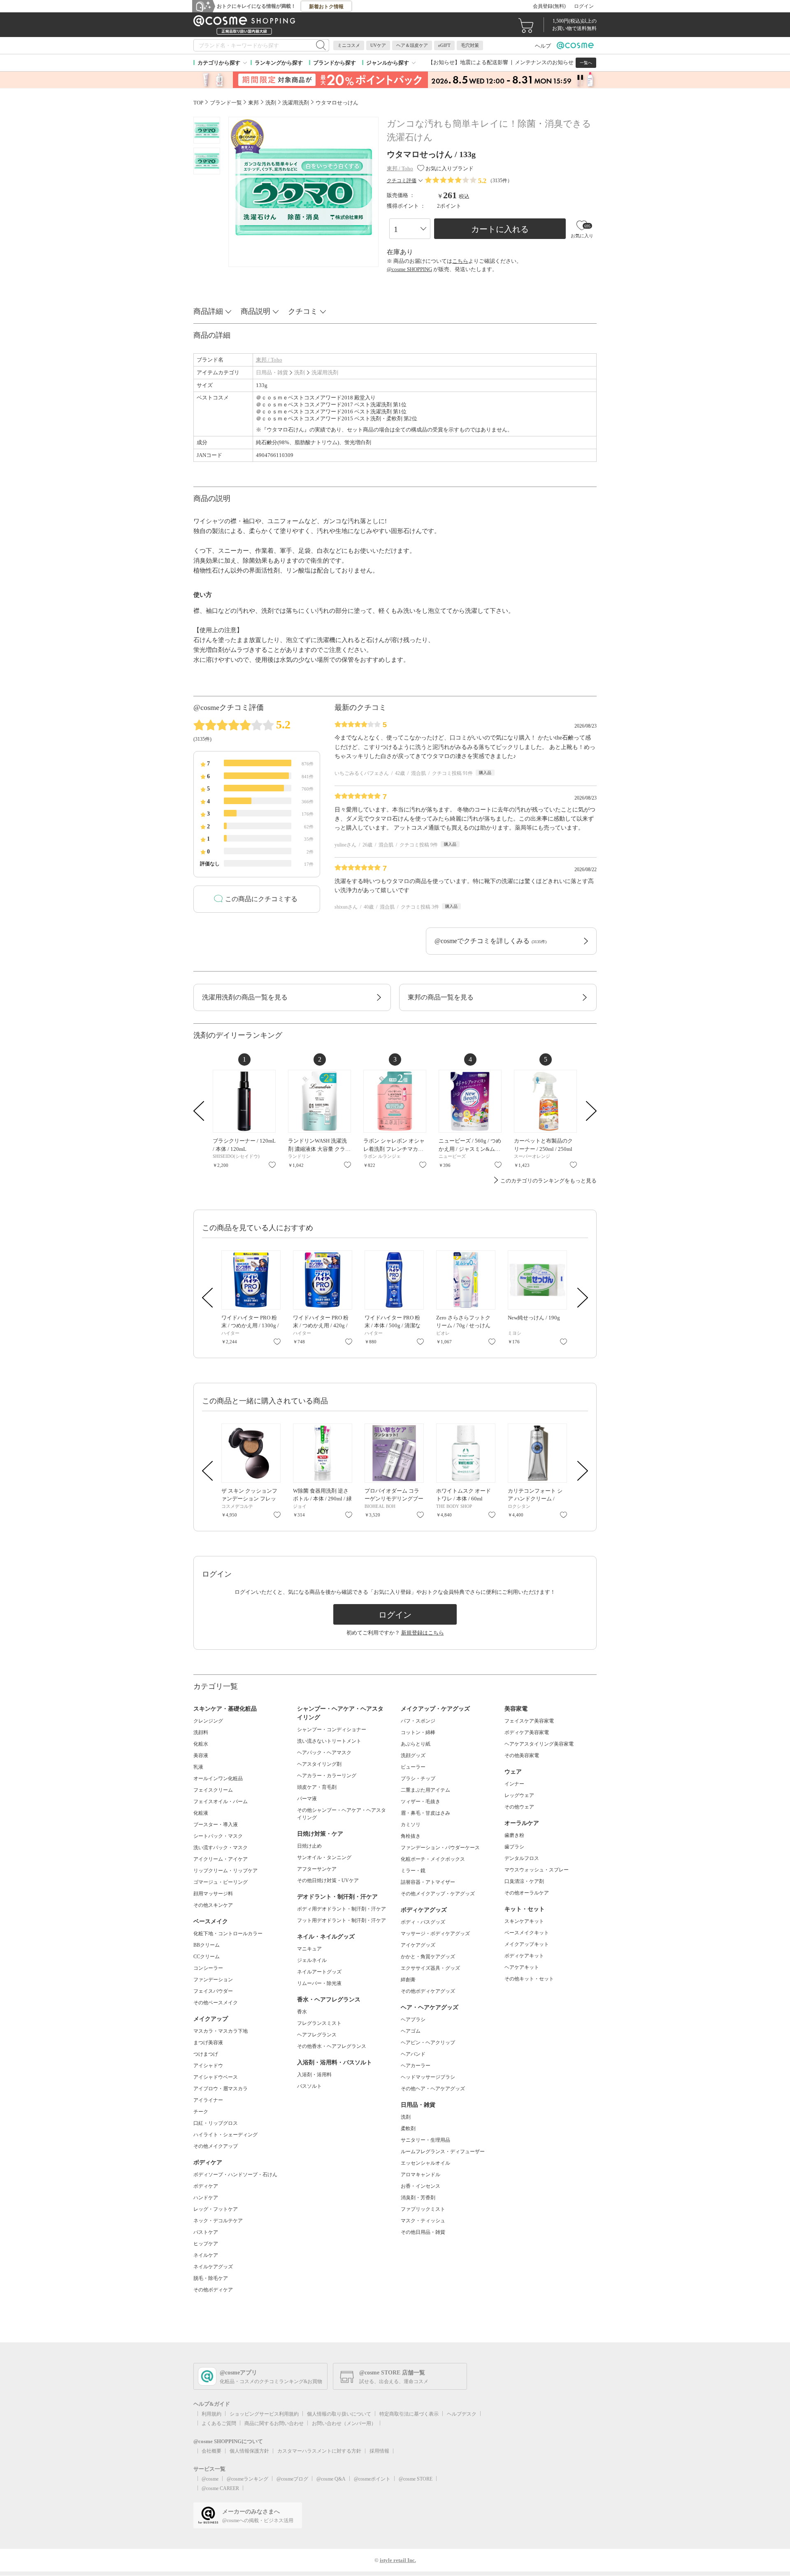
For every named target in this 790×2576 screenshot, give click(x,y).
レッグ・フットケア (216, 2209)
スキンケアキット (524, 1921)
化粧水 (201, 1744)
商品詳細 (208, 311)
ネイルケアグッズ (213, 2267)
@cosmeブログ (292, 2479)
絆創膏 (408, 1980)
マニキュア (309, 1949)
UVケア (378, 45)
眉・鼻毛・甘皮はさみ (425, 1813)
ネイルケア (206, 2255)
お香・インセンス (421, 2186)
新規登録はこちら (423, 1633)
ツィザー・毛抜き (421, 1802)
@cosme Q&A (331, 2479)
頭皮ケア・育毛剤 (317, 1787)
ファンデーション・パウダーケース (440, 1848)
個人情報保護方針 (249, 2451)
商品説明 (256, 311)
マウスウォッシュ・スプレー (537, 1870)
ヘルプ (543, 46)
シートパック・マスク (218, 1836)
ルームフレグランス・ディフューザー (443, 2152)
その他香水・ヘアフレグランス (332, 2046)
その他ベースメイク (216, 2003)
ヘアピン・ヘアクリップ (428, 2043)
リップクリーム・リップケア (225, 1871)
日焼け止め (309, 1846)
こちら (460, 261)
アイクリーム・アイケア (221, 1859)
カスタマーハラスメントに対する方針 (319, 2451)
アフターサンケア (317, 1869)
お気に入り (272, 1165)
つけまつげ (206, 2054)
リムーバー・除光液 (319, 1983)
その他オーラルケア (527, 1893)
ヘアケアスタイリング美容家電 (539, 1744)
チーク (201, 2112)
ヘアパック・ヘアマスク (324, 1753)
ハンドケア (206, 2198)
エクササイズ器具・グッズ (430, 1968)
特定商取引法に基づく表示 (409, 2414)
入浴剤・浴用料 (314, 2075)
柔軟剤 (408, 2129)
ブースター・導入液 (216, 1825)
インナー (514, 1784)
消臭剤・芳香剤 (418, 2198)
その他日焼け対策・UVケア (328, 1880)
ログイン (584, 6)
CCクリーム (207, 1957)
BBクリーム (207, 1945)
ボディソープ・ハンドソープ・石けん (235, 2175)
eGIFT (444, 45)
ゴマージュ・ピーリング (221, 1882)
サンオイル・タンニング (324, 1857)
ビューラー (413, 1767)
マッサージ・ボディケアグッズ (435, 1934)
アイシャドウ (208, 2066)
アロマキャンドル (421, 2175)
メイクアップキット (527, 1944)
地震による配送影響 (484, 62)
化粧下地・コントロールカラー (228, 1934)
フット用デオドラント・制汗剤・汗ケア (342, 1920)
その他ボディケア (213, 2290)
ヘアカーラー (416, 2066)
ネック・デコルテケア (218, 2221)
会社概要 (211, 2451)
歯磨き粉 (514, 1835)
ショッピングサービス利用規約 (264, 2414)
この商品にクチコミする (261, 899)
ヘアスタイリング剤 (319, 1764)
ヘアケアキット (522, 1967)
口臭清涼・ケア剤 (524, 1881)
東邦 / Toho (269, 360)
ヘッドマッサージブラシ (428, 2077)
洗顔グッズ (413, 1755)
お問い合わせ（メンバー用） (344, 2423)
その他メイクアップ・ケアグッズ (438, 1894)
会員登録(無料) (549, 6)
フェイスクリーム (213, 1790)
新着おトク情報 (326, 7)
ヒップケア (206, 2244)
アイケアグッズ (418, 1945)
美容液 (201, 1755)
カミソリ (411, 1825)
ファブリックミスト (423, 2209)
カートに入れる (500, 229)
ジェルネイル (312, 1960)
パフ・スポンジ (418, 1721)
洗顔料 (201, 1732)
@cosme (210, 2479)
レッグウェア (519, 1795)
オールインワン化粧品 (218, 1778)
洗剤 (300, 372)
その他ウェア (519, 1807)
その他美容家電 (522, 1755)
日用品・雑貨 (272, 372)
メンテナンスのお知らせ (544, 62)
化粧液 (201, 1813)
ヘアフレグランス (317, 2035)
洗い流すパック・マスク (221, 1848)
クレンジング (208, 1721)
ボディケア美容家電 (527, 1732)
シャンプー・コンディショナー (332, 1730)
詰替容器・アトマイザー (428, 1882)
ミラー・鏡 (413, 1871)
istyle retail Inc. (398, 2560)
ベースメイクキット (527, 1933)
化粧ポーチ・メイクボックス (433, 1859)
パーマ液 (307, 1799)
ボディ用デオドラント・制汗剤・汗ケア (342, 1909)
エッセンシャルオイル (425, 2163)
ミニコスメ (349, 45)
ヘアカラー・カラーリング (327, 1776)
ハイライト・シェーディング (225, 2135)
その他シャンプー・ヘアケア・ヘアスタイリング (342, 1814)
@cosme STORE (416, 2479)
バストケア (206, 2232)
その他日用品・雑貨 (423, 2232)
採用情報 (379, 2451)
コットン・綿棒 (418, 1732)
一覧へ (586, 63)
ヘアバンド (413, 2054)
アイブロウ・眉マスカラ (221, 2089)
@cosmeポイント (372, 2479)
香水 (302, 2012)
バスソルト (309, 2086)
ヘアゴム (411, 2031)
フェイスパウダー (213, 1991)
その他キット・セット (529, 1979)
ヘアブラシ (413, 2020)
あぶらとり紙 (416, 1744)
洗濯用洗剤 (325, 372)
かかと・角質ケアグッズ (428, 1957)
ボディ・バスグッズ (423, 1922)
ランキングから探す (279, 63)
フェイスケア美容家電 (529, 1721)
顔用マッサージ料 (213, 1894)
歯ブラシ (514, 1847)
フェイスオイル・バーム (221, 1802)
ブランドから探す (335, 63)
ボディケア (206, 2186)
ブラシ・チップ (418, 1778)
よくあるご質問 (219, 2423)
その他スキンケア (213, 1905)
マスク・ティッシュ (423, 2221)
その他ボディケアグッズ (428, 1991)
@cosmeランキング (247, 2479)
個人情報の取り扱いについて (339, 2414)
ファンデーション (213, 1980)
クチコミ (303, 311)
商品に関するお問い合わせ (274, 2423)
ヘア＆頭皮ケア (412, 45)
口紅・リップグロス (216, 2123)
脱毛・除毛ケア (211, 2278)
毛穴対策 (470, 45)
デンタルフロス (522, 1858)
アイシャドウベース (216, 2077)
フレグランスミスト (319, 2023)
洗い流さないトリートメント (329, 1741)
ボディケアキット (524, 1956)
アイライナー (208, 2100)
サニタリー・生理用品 (425, 2140)
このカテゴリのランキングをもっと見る (548, 1181)
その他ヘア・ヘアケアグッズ (433, 2089)
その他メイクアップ (216, 2146)
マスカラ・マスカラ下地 (221, 2031)
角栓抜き (411, 1836)
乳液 (198, 1767)
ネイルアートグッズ (319, 1972)
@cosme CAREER (220, 2488)
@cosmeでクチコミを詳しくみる (490, 941)
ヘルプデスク (462, 2414)
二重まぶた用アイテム (425, 1790)
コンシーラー (208, 1968)
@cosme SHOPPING (409, 269)
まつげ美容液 (208, 2043)
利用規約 (211, 2414)
